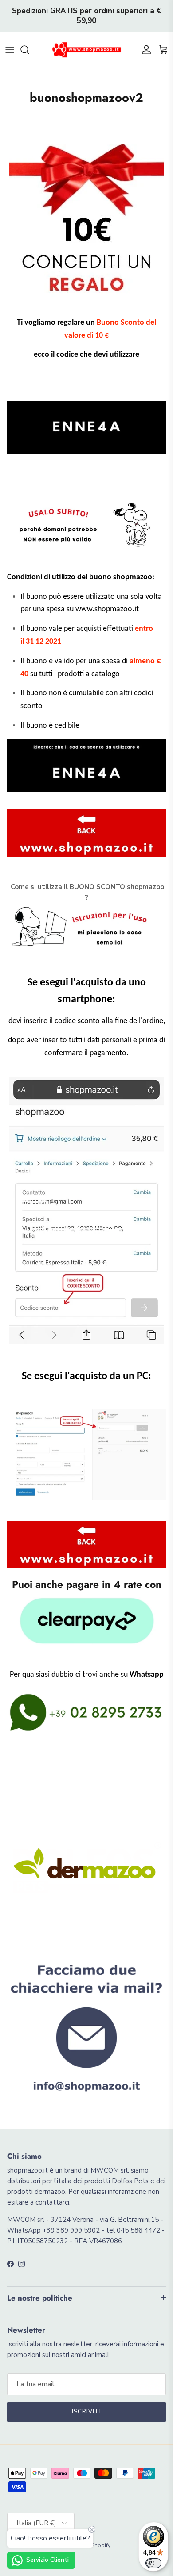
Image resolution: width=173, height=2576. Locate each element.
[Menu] (10, 50)
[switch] (153, 2563)
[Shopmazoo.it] (86, 833)
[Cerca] (29, 50)
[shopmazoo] (86, 50)
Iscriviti (86, 2412)
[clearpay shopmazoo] (86, 1621)
